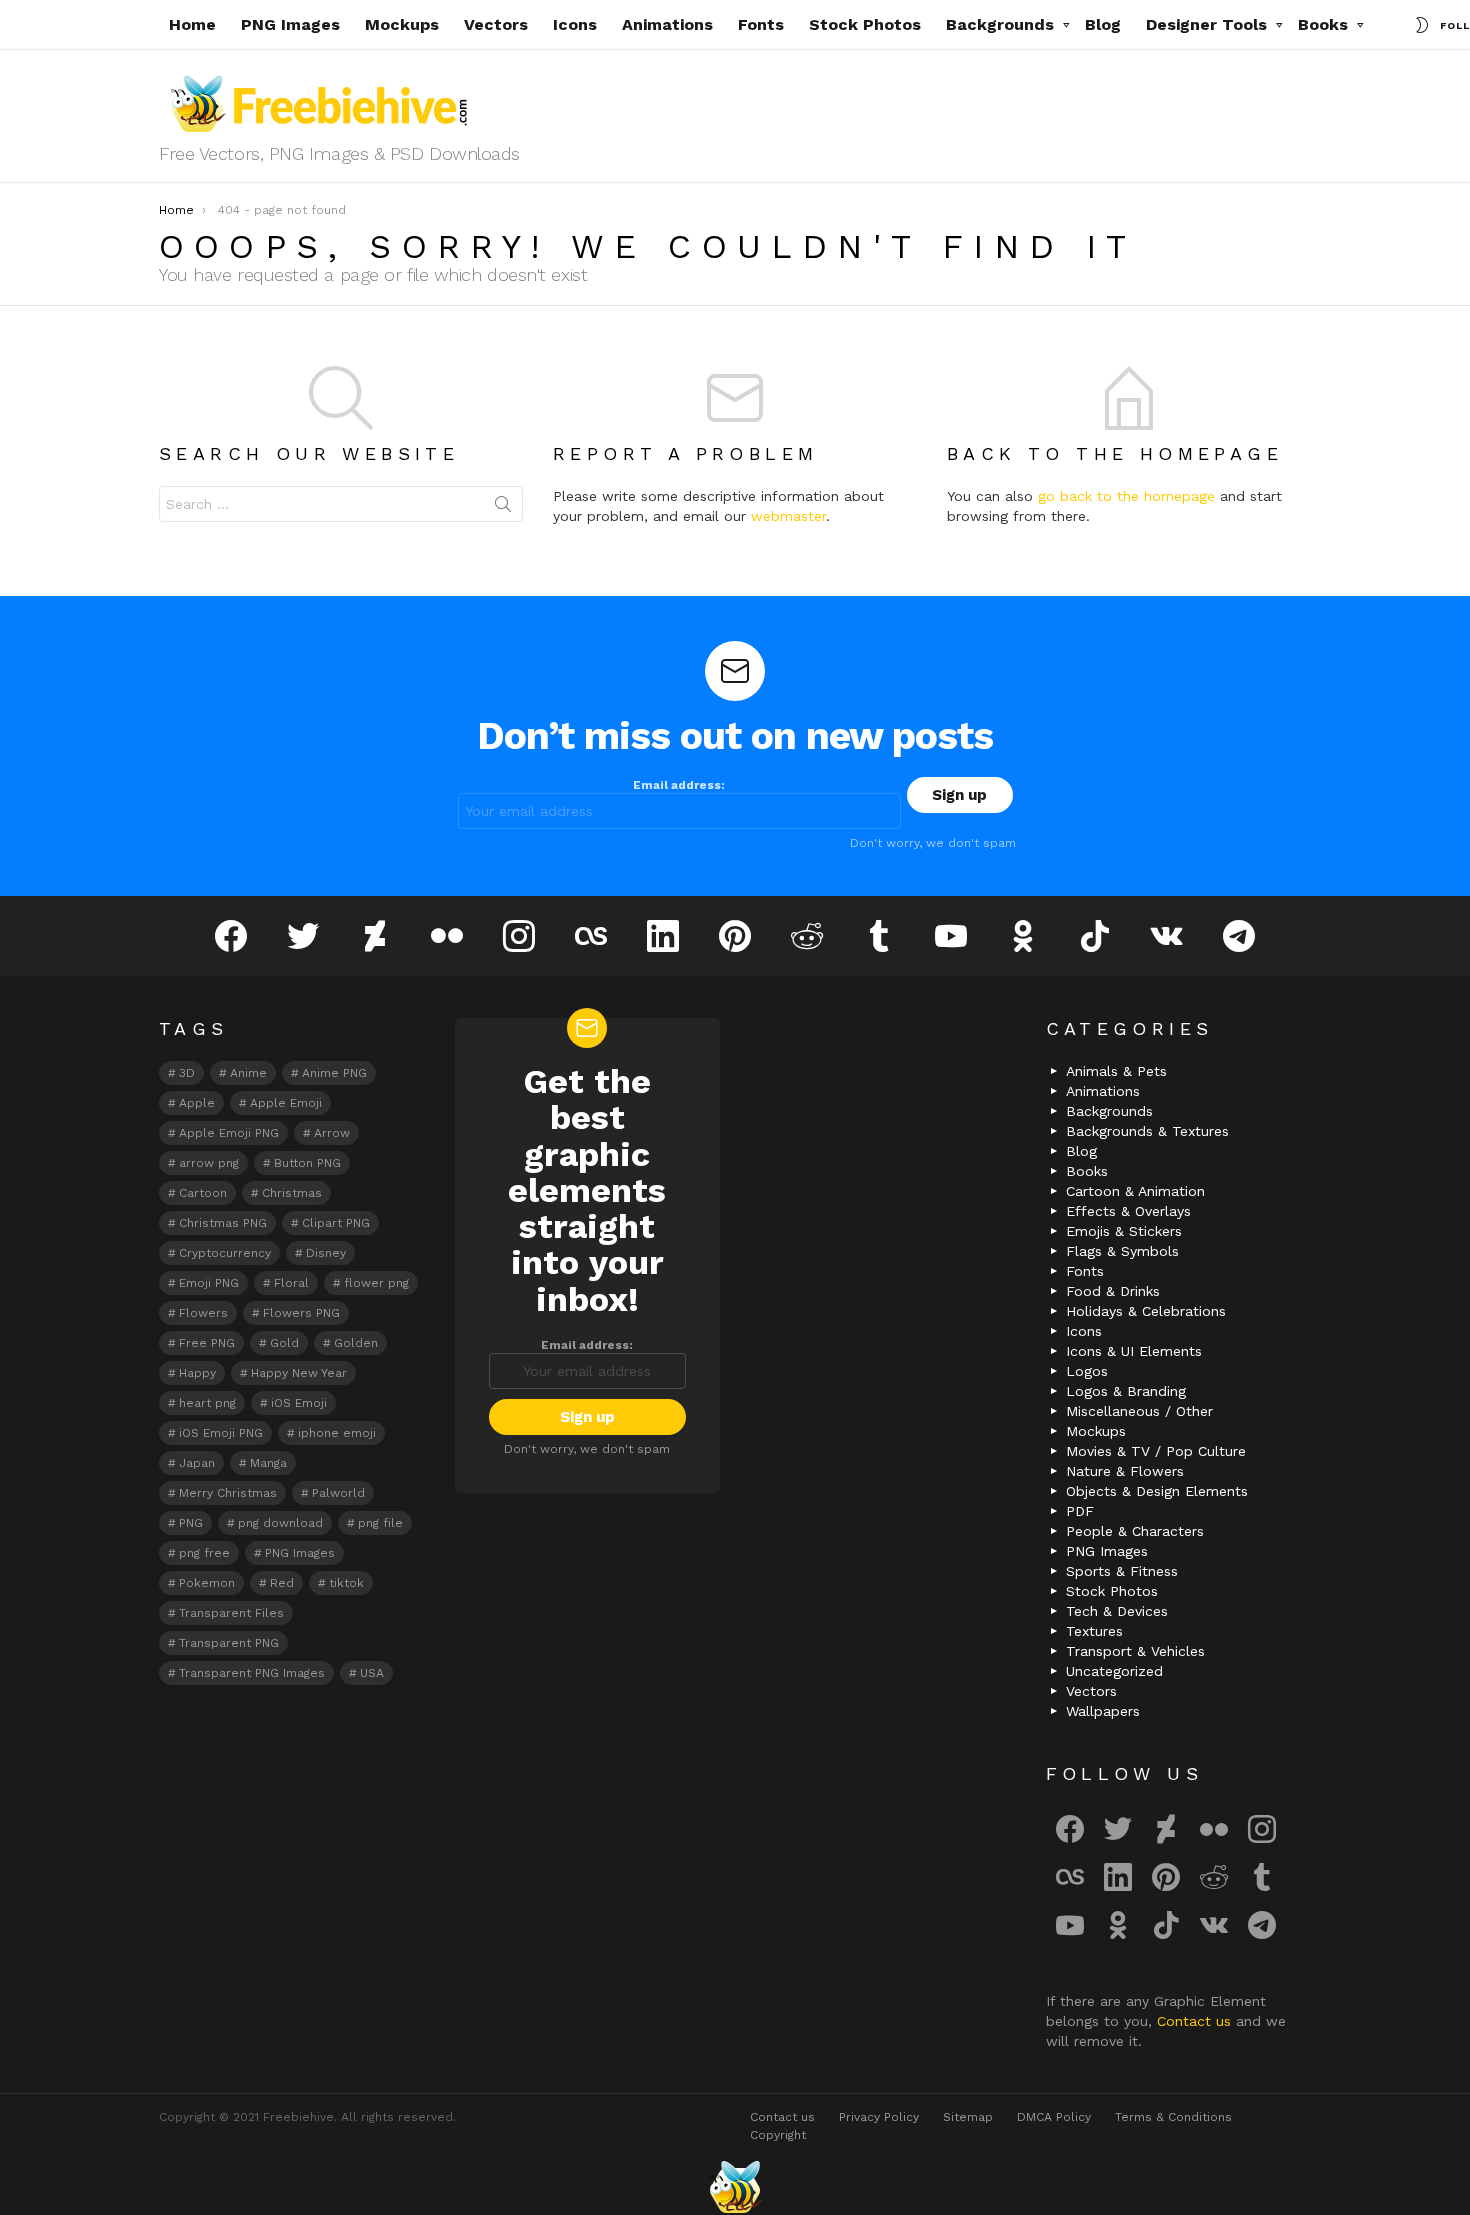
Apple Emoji (286, 1103)
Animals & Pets (1116, 1071)
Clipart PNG (336, 1223)
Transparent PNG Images (252, 1673)
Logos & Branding (1126, 1391)
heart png (207, 1403)
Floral (291, 1283)
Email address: (679, 785)
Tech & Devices (1117, 1611)
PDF (1080, 1511)
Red (282, 1583)
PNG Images (290, 24)
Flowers (203, 1313)
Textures (1094, 1631)
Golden (356, 1343)
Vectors (496, 24)
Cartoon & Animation (1135, 1191)
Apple (197, 1103)
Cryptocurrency (225, 1253)
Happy (197, 1373)
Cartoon (203, 1193)
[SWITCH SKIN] (1422, 25)
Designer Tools (1206, 24)
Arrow (332, 1133)
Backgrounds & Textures (1147, 1131)
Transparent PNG (229, 1643)
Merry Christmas (228, 1493)
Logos (1087, 1371)
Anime (248, 1073)
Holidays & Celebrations (1146, 1311)
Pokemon (207, 1583)
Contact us (1196, 2021)
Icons (575, 24)
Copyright (778, 2135)
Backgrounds (1000, 24)
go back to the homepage (1126, 496)
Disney (326, 1253)
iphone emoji (337, 1433)
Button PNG (307, 1163)
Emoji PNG (209, 1283)
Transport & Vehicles (1135, 1651)
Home (192, 24)
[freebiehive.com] (735, 2187)
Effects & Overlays (1128, 1211)
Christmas (292, 1193)
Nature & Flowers (1125, 1471)
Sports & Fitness (1122, 1571)
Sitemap (968, 2117)
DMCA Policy (1054, 2117)
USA (372, 1673)
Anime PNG (334, 1073)
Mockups (402, 24)
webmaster (788, 516)
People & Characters (1135, 1531)
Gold (284, 1343)
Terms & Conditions (1173, 2117)
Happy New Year (299, 1373)
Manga (268, 1463)
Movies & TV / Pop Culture (1156, 1451)
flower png (376, 1283)
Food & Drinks (1113, 1291)
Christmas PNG (223, 1223)
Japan (197, 1463)
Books (1323, 24)
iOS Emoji (299, 1403)
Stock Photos (865, 24)
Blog (1103, 24)
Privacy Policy (879, 2117)
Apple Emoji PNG (229, 1133)
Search (503, 508)
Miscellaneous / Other (1139, 1411)
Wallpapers (1103, 1711)
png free (204, 1553)
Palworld (338, 1493)
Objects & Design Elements (1157, 1491)
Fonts (761, 24)
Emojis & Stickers (1124, 1231)
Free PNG (207, 1343)
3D (187, 1073)
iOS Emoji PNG (221, 1433)
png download (280, 1523)
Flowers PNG (301, 1313)
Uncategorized (1114, 1671)
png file (380, 1523)
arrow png (209, 1163)
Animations (667, 24)
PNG (191, 1523)
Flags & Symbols (1122, 1251)
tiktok (346, 1583)
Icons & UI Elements (1134, 1351)
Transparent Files (231, 1613)
